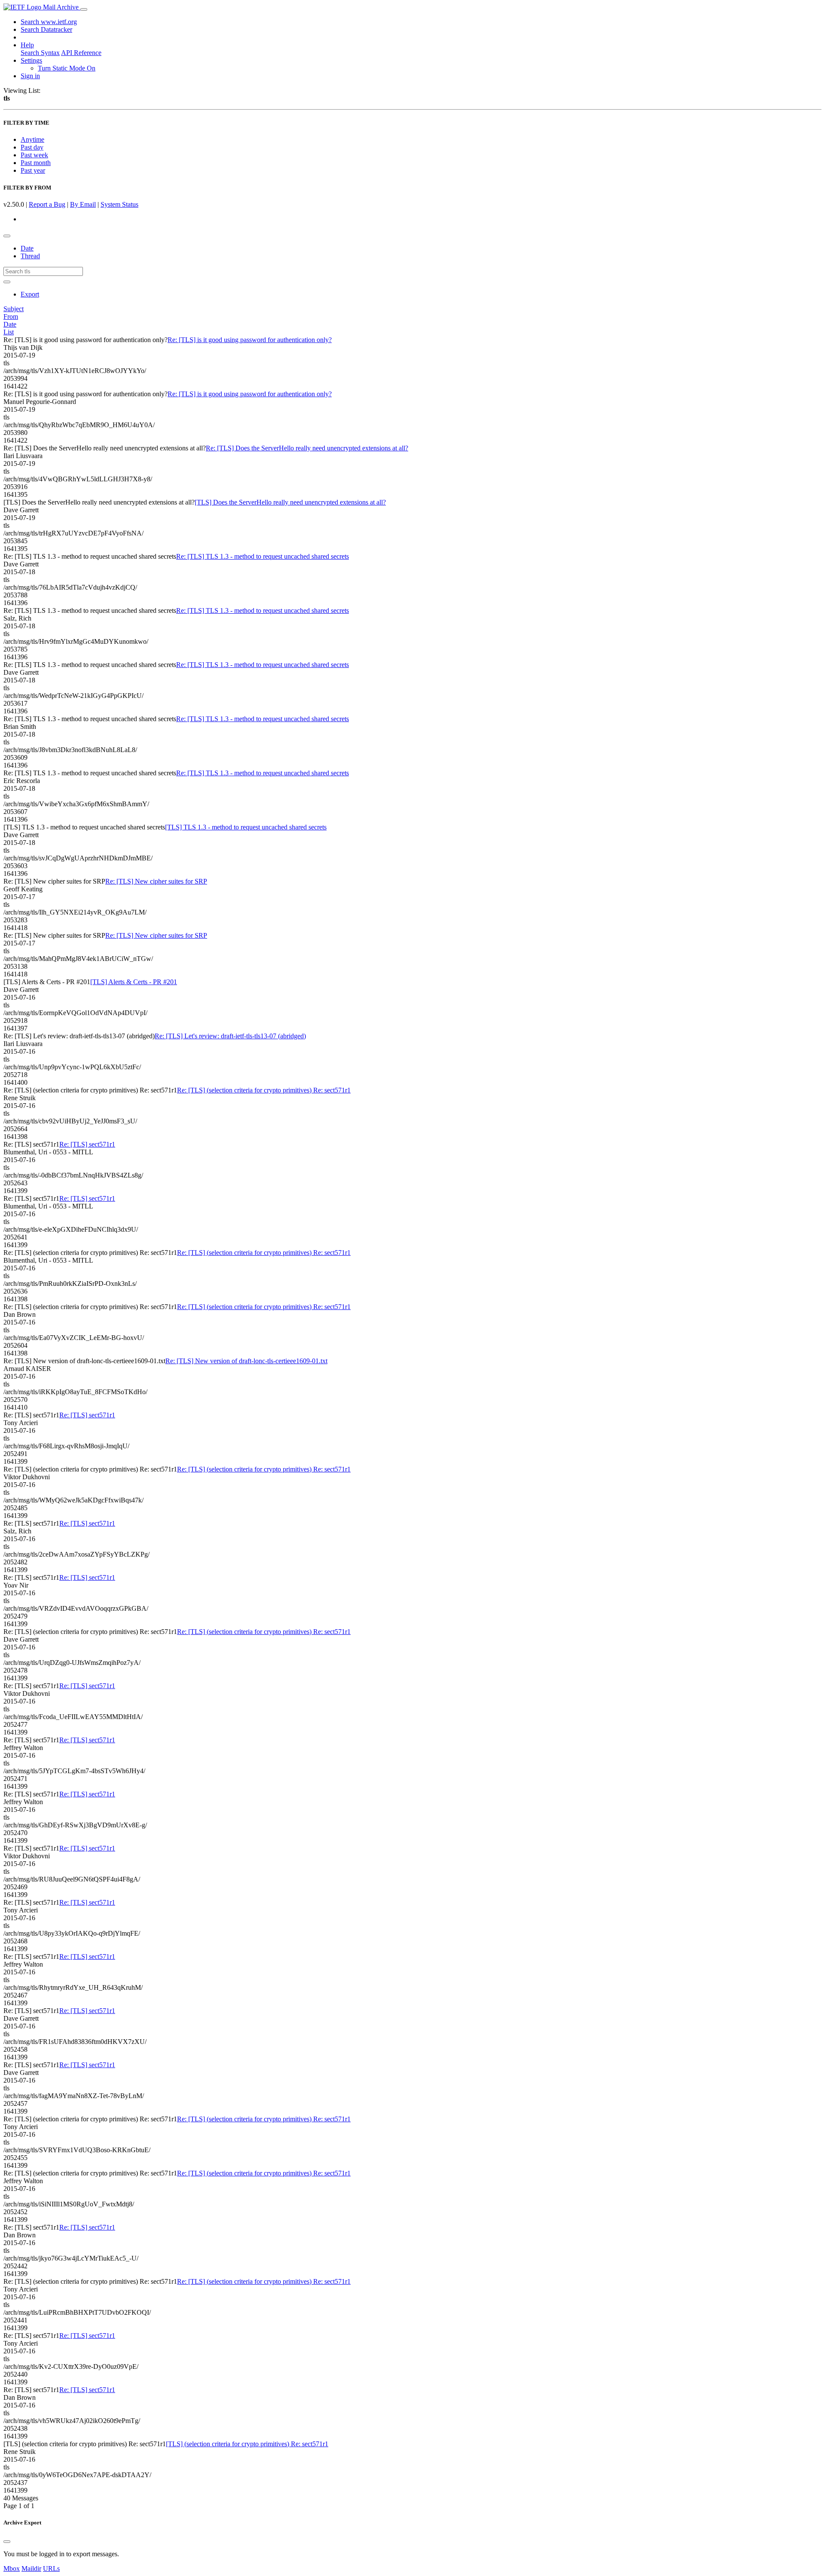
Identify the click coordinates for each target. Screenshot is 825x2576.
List (9, 332)
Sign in (30, 76)
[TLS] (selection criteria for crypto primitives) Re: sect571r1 (247, 2444)
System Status (119, 204)
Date (27, 248)
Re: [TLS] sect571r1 (87, 1144)
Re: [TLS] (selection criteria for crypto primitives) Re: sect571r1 (264, 1090)
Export (30, 294)
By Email (83, 204)
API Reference (81, 53)
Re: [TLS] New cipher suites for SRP (156, 881)
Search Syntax (40, 53)
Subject (14, 309)
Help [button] (27, 45)
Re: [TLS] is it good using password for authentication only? (250, 340)
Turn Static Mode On (67, 68)
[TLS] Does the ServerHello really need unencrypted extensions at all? (290, 502)
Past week (34, 155)
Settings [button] (31, 60)
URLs (51, 2568)
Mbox (12, 2568)
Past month (36, 163)
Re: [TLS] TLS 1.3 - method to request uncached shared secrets (263, 556)
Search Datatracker (46, 29)
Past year (33, 170)
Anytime (32, 139)
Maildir (31, 2568)
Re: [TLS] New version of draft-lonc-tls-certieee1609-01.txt (246, 1361)
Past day (32, 147)
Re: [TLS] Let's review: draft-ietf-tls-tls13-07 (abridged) (230, 1036)
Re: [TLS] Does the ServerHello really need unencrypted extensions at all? (307, 448)
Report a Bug (47, 204)
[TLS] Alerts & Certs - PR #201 (134, 982)
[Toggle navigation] (84, 9)
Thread (30, 256)
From (11, 317)
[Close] (7, 2542)
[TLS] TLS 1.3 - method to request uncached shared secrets (246, 827)
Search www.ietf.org (49, 22)
